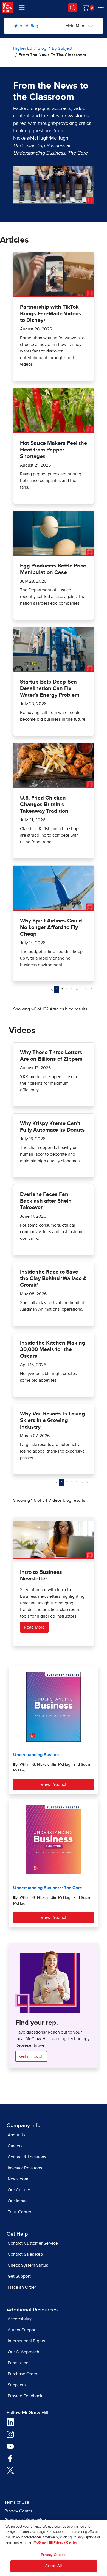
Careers (15, 2146)
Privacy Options (54, 2555)
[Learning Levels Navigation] (22, 8)
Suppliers (17, 2385)
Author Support (22, 2330)
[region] (54, 2548)
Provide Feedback (25, 2396)
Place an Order (22, 2287)
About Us (16, 2135)
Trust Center (19, 2212)
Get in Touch (31, 2056)
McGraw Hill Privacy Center (55, 2543)
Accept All (53, 2566)
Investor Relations (25, 2168)
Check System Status (28, 2265)
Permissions (19, 2363)
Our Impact (18, 2201)
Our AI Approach (23, 2352)
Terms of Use (17, 2502)
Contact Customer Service (33, 2243)
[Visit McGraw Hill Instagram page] (10, 2434)
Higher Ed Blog (24, 26)
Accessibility (20, 2319)
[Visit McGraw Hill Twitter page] (10, 2470)
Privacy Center (18, 2511)
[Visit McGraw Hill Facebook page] (10, 2458)
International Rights (26, 2341)
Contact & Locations (27, 2157)
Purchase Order (22, 2374)
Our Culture (19, 2190)
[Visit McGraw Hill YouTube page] (10, 2446)
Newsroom (18, 2179)
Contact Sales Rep (25, 2254)
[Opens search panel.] (73, 8)
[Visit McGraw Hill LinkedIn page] (10, 2422)
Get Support (19, 2276)
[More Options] (101, 8)
